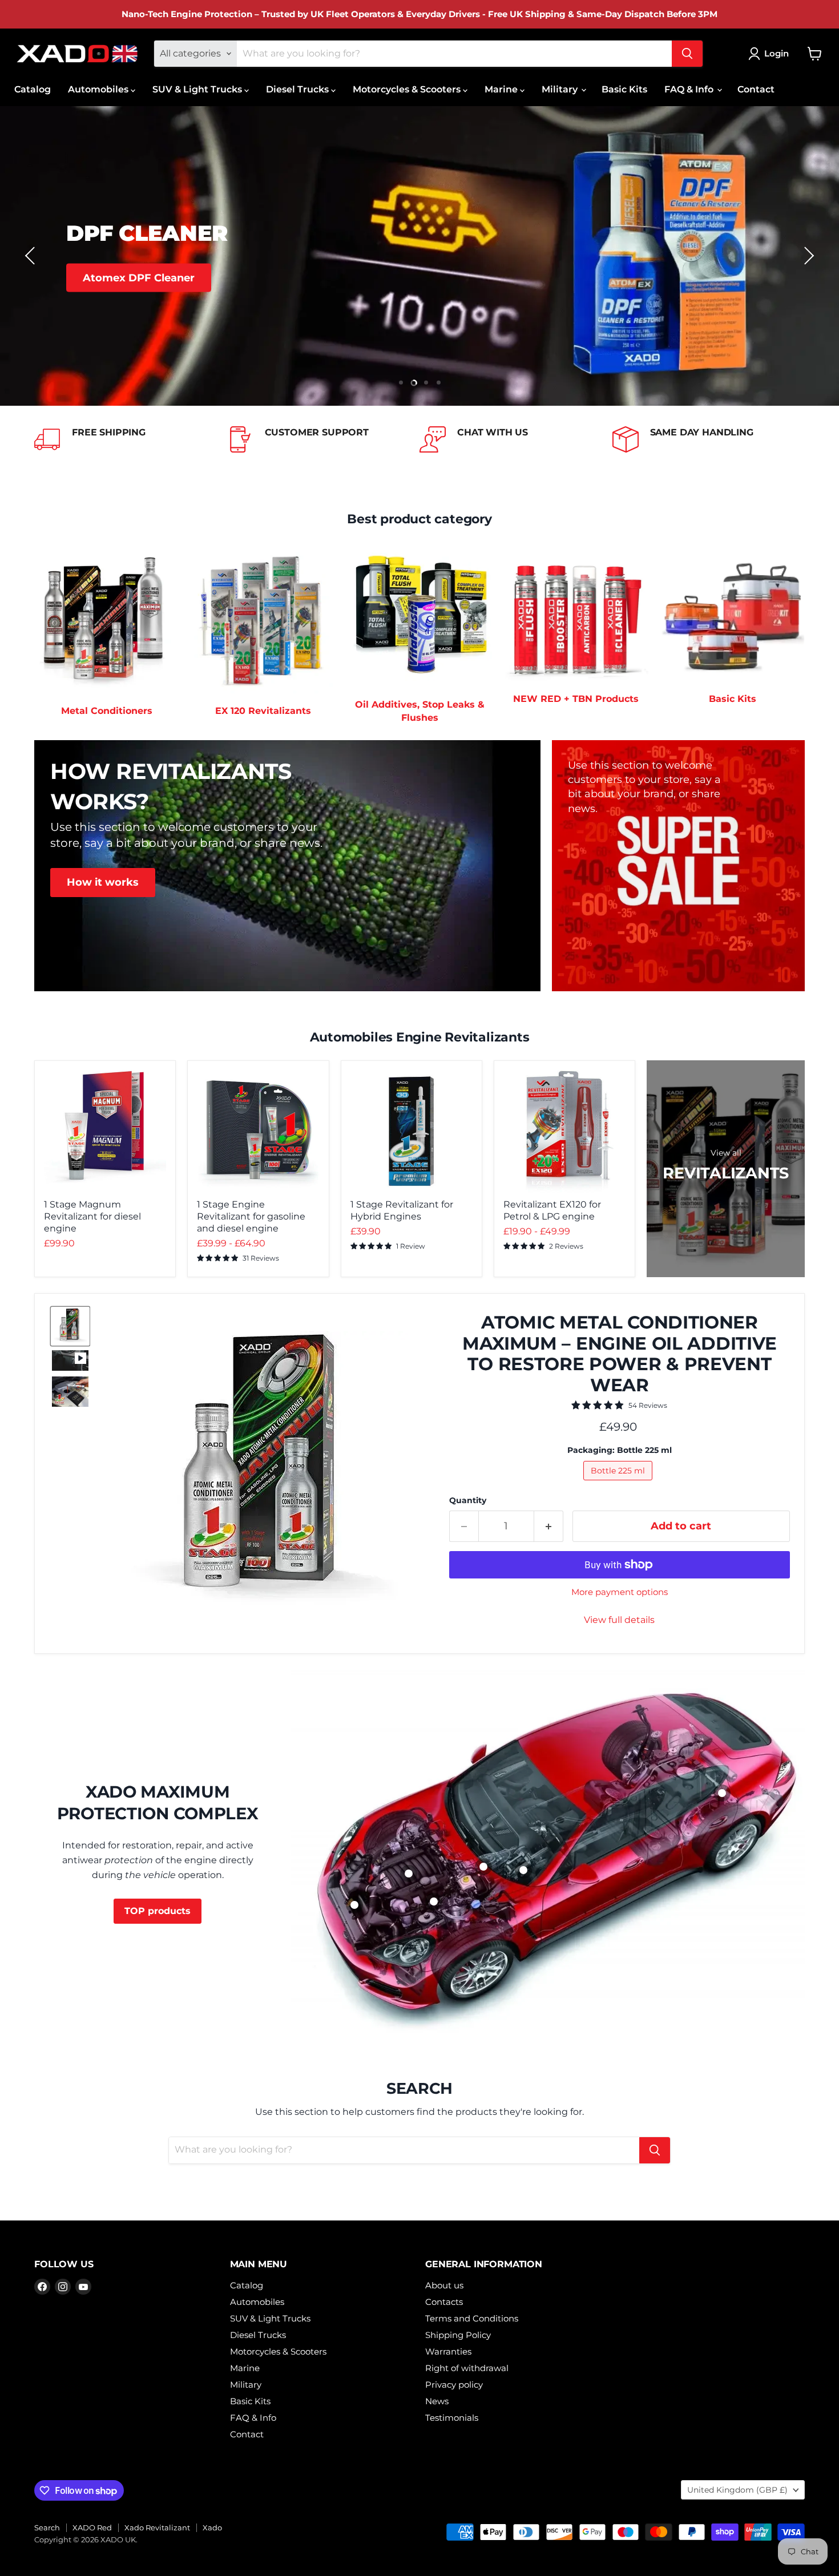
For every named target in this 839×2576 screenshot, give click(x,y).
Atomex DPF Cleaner (139, 277)
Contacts (444, 2302)
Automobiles (99, 89)
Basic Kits (624, 89)
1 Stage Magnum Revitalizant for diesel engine (92, 1216)
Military (561, 89)
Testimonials (452, 2418)
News (437, 2401)
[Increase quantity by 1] (549, 1526)
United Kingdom (737, 2490)
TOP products (158, 1911)
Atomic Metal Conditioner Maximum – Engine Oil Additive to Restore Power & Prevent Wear (620, 1354)
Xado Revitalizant (157, 2527)
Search (47, 2527)
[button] (31, 256)
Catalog (33, 89)
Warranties (448, 2351)
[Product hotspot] (354, 1905)
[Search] (687, 54)
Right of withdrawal (467, 2368)
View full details (619, 1620)
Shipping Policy (458, 2335)
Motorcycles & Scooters (408, 89)
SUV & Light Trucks (198, 89)
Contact (756, 89)
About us (444, 2285)
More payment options (620, 1592)
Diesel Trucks (299, 89)
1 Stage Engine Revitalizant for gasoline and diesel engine (251, 1216)
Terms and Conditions (472, 2318)
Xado (212, 2527)
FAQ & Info (690, 89)
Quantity (468, 1500)
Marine (502, 89)
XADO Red (92, 2527)
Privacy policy (454, 2385)
